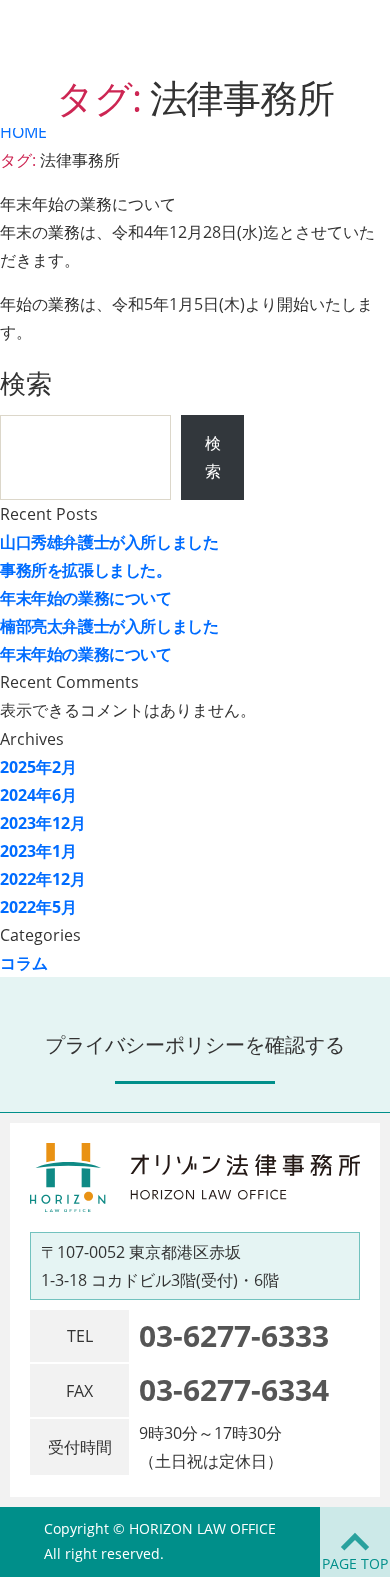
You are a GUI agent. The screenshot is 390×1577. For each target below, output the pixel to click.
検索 (26, 383)
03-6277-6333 (234, 1335)
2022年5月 (38, 907)
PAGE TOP (355, 1563)
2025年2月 (38, 767)
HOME (23, 132)
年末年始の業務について (86, 598)
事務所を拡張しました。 (86, 570)
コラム (24, 963)
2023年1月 (38, 851)
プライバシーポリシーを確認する (195, 1044)
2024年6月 (38, 795)
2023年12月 (43, 823)
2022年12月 (43, 879)
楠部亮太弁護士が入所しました (109, 626)
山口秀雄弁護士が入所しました (109, 542)
